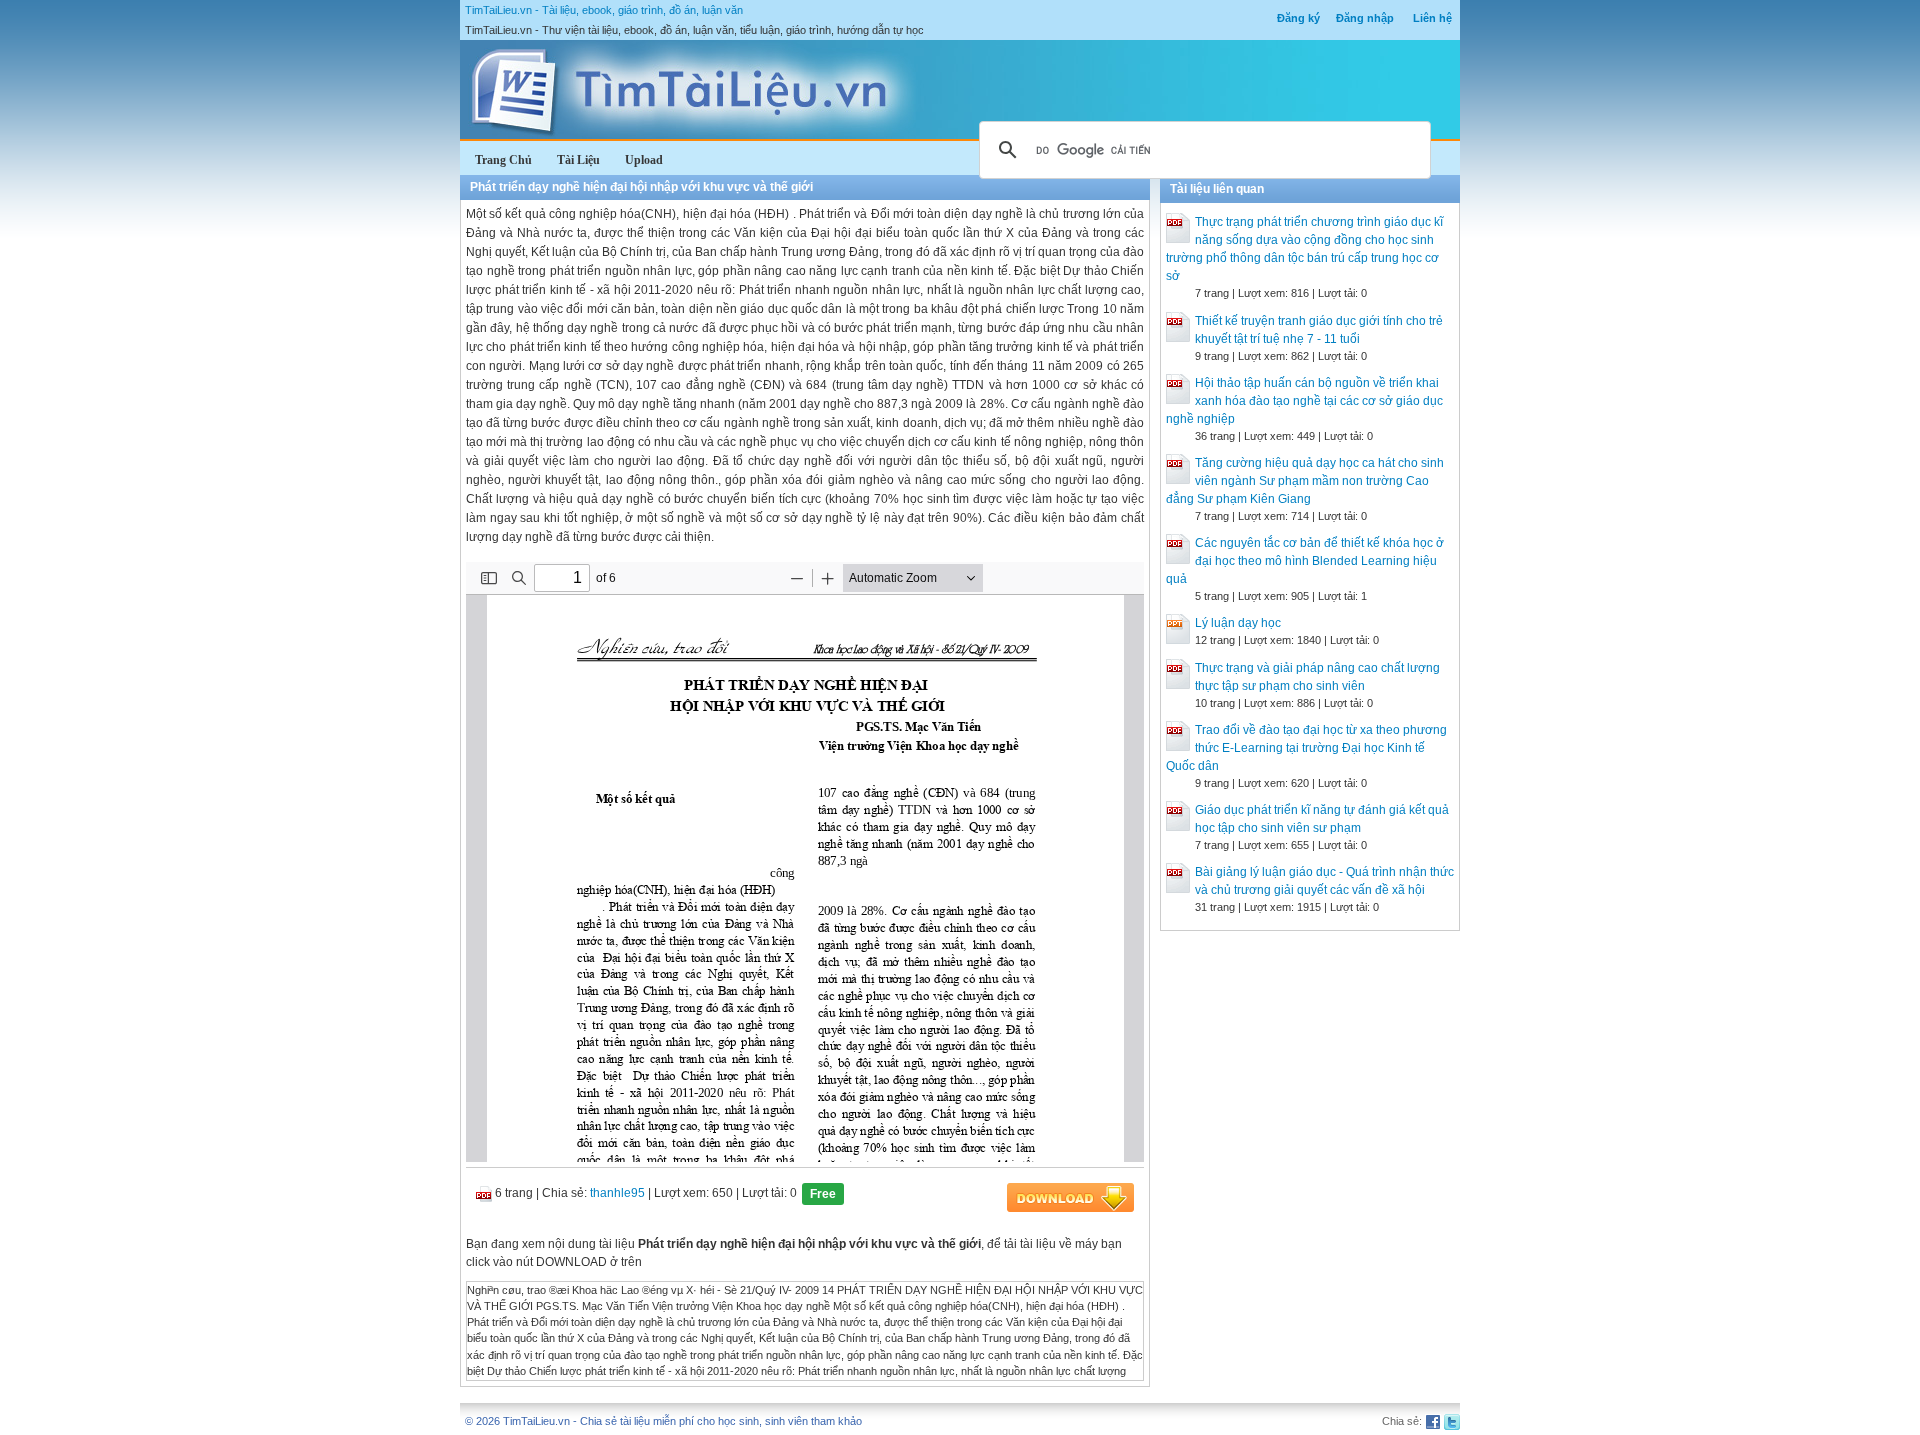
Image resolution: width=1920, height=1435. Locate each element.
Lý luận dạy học (1238, 623)
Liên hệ (1432, 18)
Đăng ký (1298, 18)
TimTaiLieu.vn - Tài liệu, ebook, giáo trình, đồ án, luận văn (604, 10)
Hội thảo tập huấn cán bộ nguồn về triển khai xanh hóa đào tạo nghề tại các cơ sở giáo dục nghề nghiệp (1304, 401)
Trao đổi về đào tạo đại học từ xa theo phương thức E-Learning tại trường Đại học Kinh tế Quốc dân (1306, 748)
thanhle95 (617, 1193)
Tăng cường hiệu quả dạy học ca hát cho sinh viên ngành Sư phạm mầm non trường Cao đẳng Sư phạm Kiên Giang (1305, 481)
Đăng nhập (1365, 18)
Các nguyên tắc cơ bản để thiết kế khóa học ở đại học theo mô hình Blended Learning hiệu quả (1305, 561)
